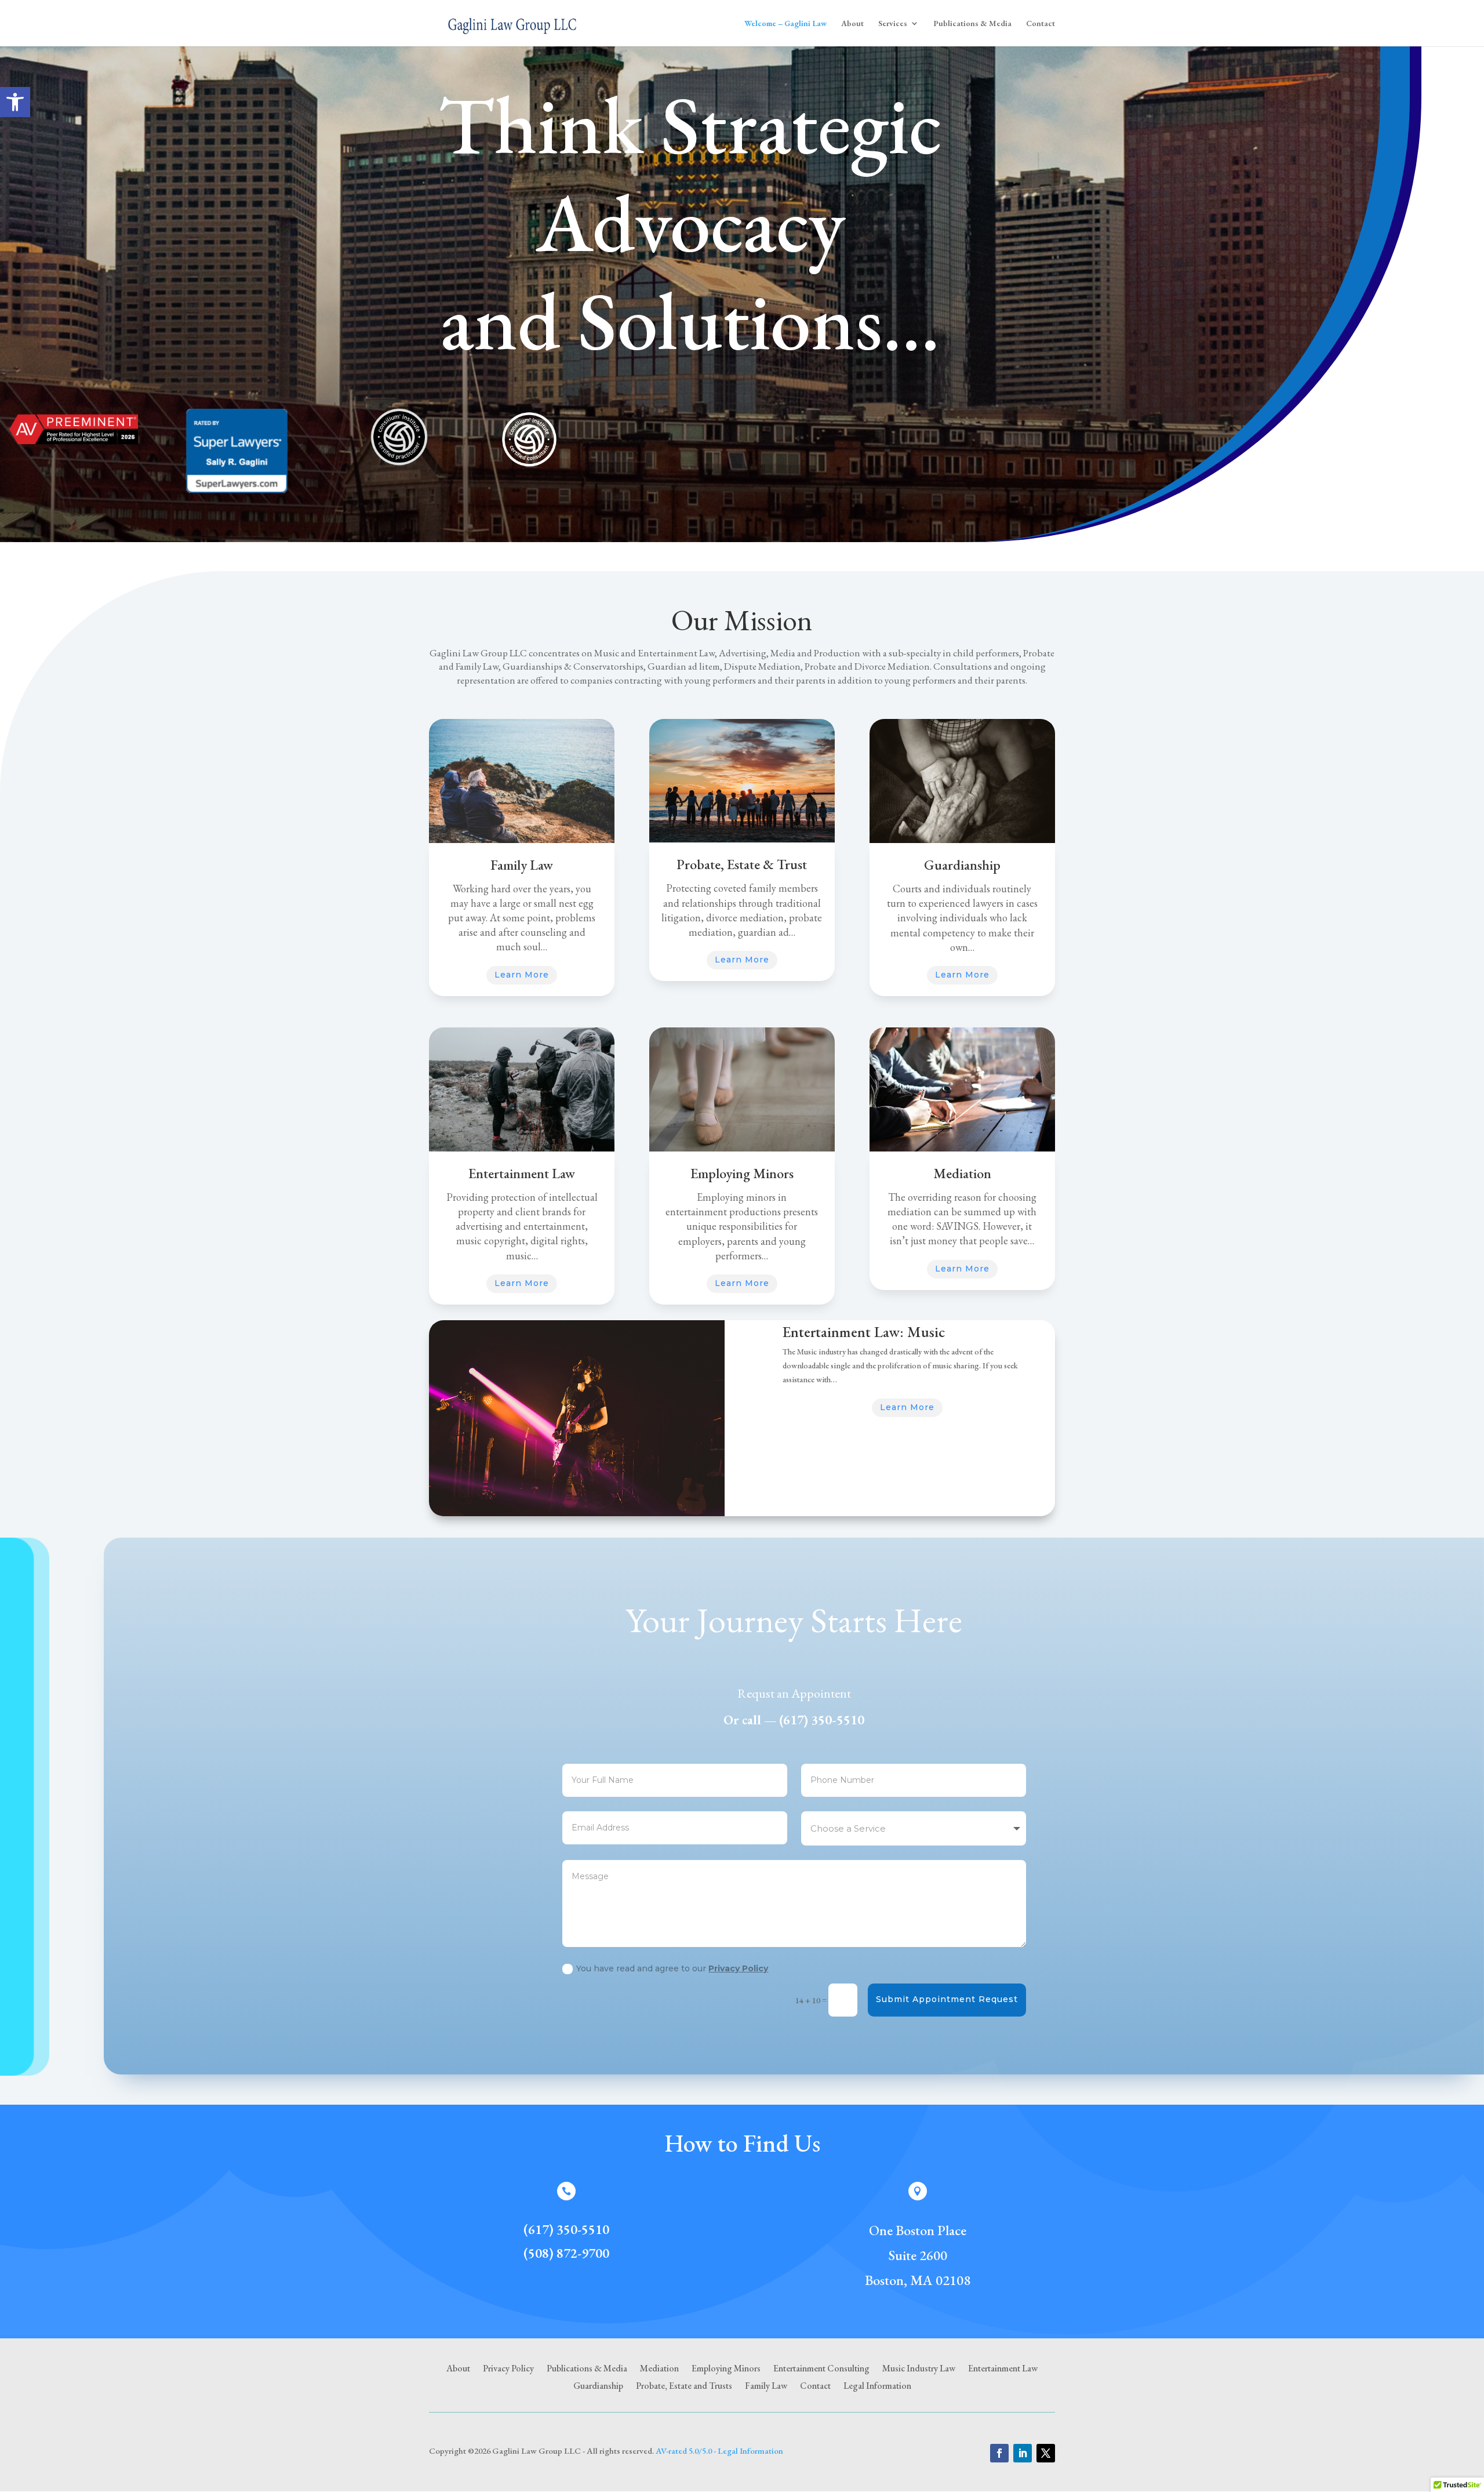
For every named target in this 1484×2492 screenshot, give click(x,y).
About (852, 24)
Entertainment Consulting (821, 2369)
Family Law (766, 2387)
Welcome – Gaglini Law (785, 24)
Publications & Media (972, 24)
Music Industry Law (919, 2369)
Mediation (659, 2369)
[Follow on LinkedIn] (1023, 2453)
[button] (15, 102)
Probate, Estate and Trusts (684, 2387)
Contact (1041, 24)
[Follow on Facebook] (999, 2453)
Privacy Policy (738, 1968)
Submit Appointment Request (947, 1999)
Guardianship (598, 2387)
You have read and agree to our (672, 1968)
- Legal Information (748, 2451)
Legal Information (877, 2387)
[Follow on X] (1046, 2453)
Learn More (522, 975)
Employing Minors (726, 2369)
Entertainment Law (1003, 2369)
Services (893, 24)
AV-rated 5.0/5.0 (684, 2451)
